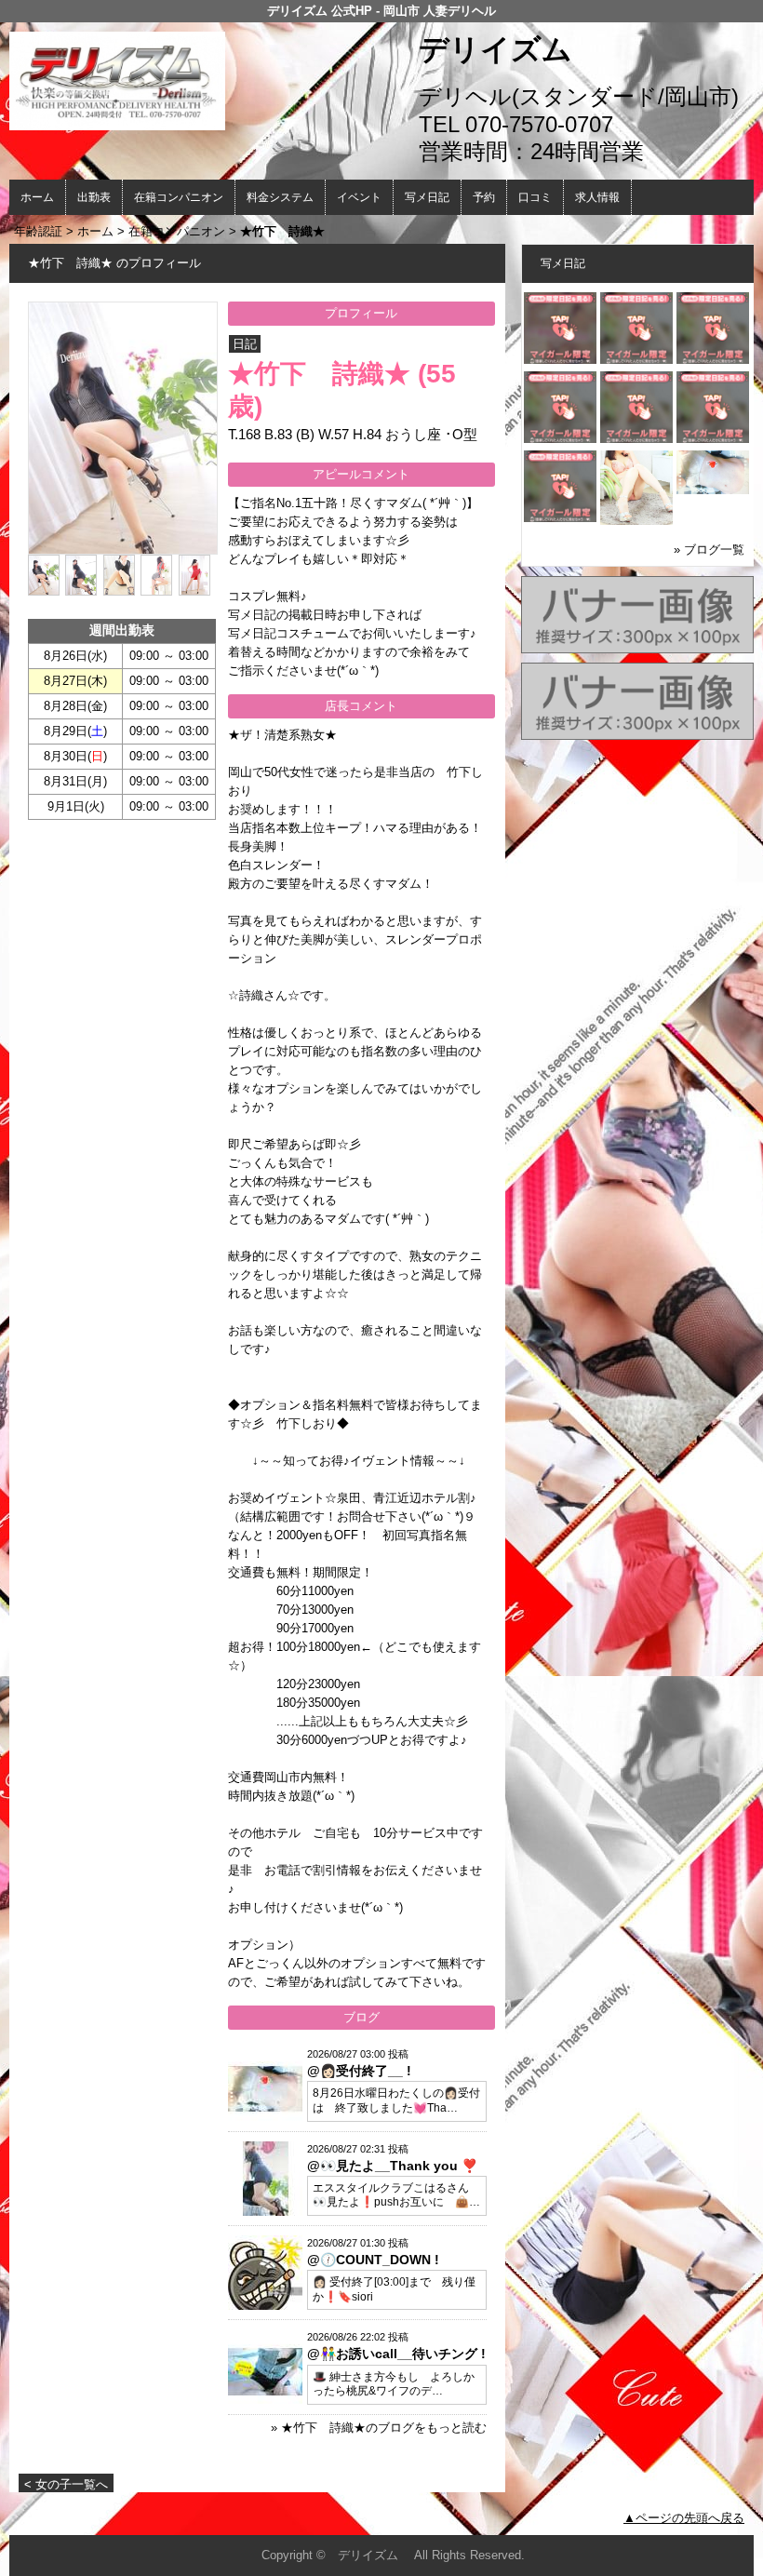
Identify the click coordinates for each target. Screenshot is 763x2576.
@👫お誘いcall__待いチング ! (396, 2354)
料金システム (280, 197)
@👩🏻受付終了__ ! (359, 2071)
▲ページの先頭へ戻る (684, 2518)
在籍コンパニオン (179, 197)
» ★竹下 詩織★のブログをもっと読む (379, 2428)
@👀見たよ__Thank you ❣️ (392, 2166)
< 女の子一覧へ (66, 2484)
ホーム (37, 197)
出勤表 (94, 197)
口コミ (535, 197)
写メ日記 (427, 197)
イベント (359, 197)
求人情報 (597, 197)
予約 (484, 197)
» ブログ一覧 (709, 550)
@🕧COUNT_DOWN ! (373, 2260)
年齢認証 (38, 231)
